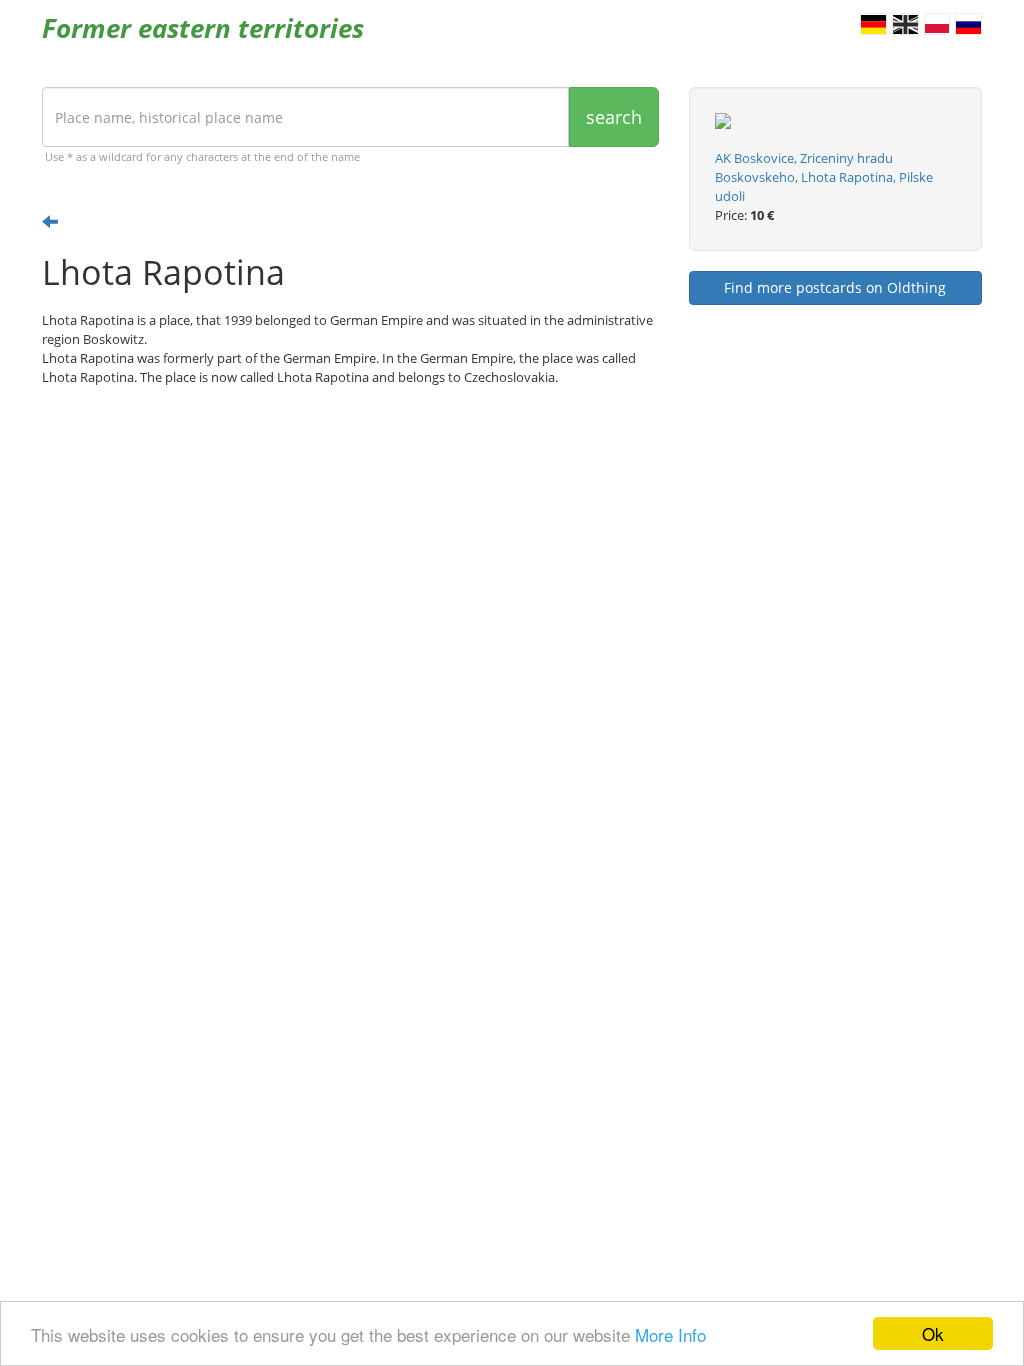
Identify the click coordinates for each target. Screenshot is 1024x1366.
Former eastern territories (203, 28)
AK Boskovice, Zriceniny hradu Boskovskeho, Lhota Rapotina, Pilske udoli (824, 177)
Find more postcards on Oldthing (835, 287)
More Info (670, 1334)
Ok (933, 1333)
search (614, 117)
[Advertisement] (350, 557)
